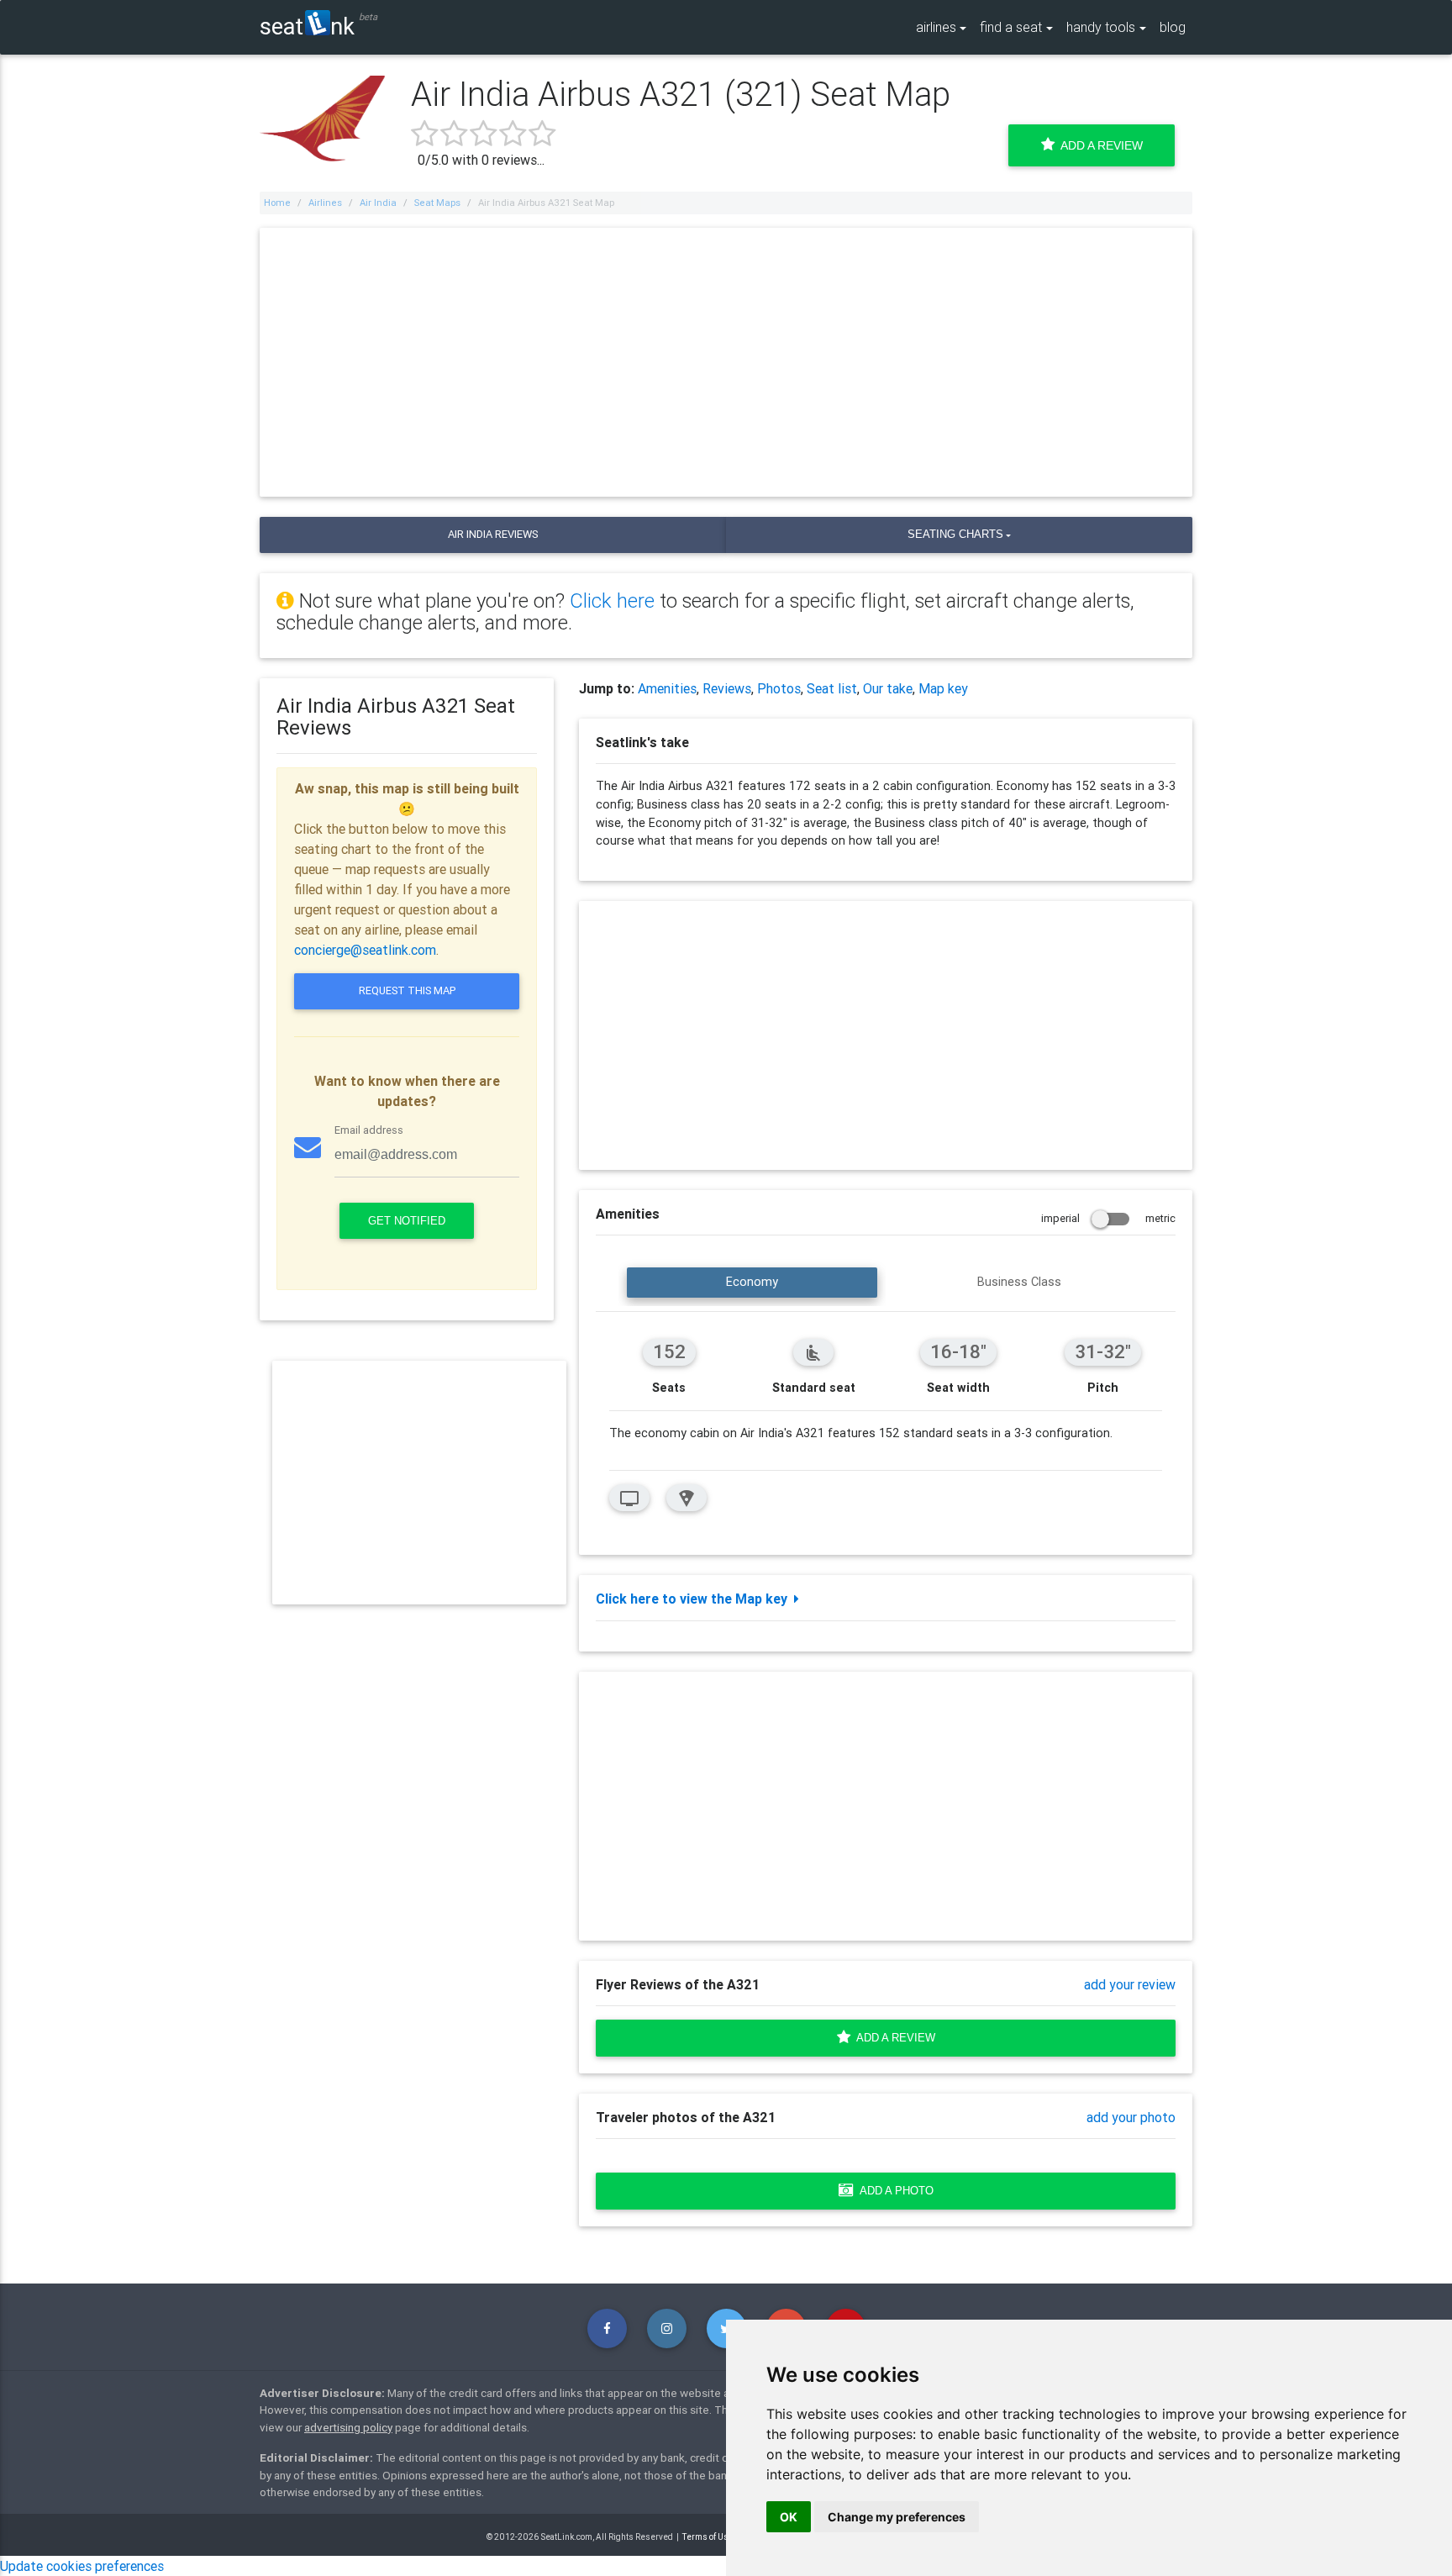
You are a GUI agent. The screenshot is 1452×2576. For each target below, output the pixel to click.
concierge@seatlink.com (365, 950)
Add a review (893, 2038)
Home (277, 203)
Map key (943, 688)
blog (1173, 27)
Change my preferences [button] (897, 2517)
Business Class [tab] (1019, 1282)
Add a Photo (894, 2191)
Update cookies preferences (82, 2566)
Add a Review (1099, 145)
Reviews (727, 688)
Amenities (667, 688)
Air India (378, 203)
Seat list (832, 688)
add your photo (1131, 2117)
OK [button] (789, 2517)
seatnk (307, 26)
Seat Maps (437, 203)
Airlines (325, 203)
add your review (1130, 1984)
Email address (369, 1130)
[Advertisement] (726, 362)
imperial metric (1108, 1218)
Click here (612, 601)
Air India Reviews (493, 534)
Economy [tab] (752, 1282)
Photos (779, 688)
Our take (888, 688)
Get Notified (407, 1221)
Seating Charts (955, 534)
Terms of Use (708, 2537)
